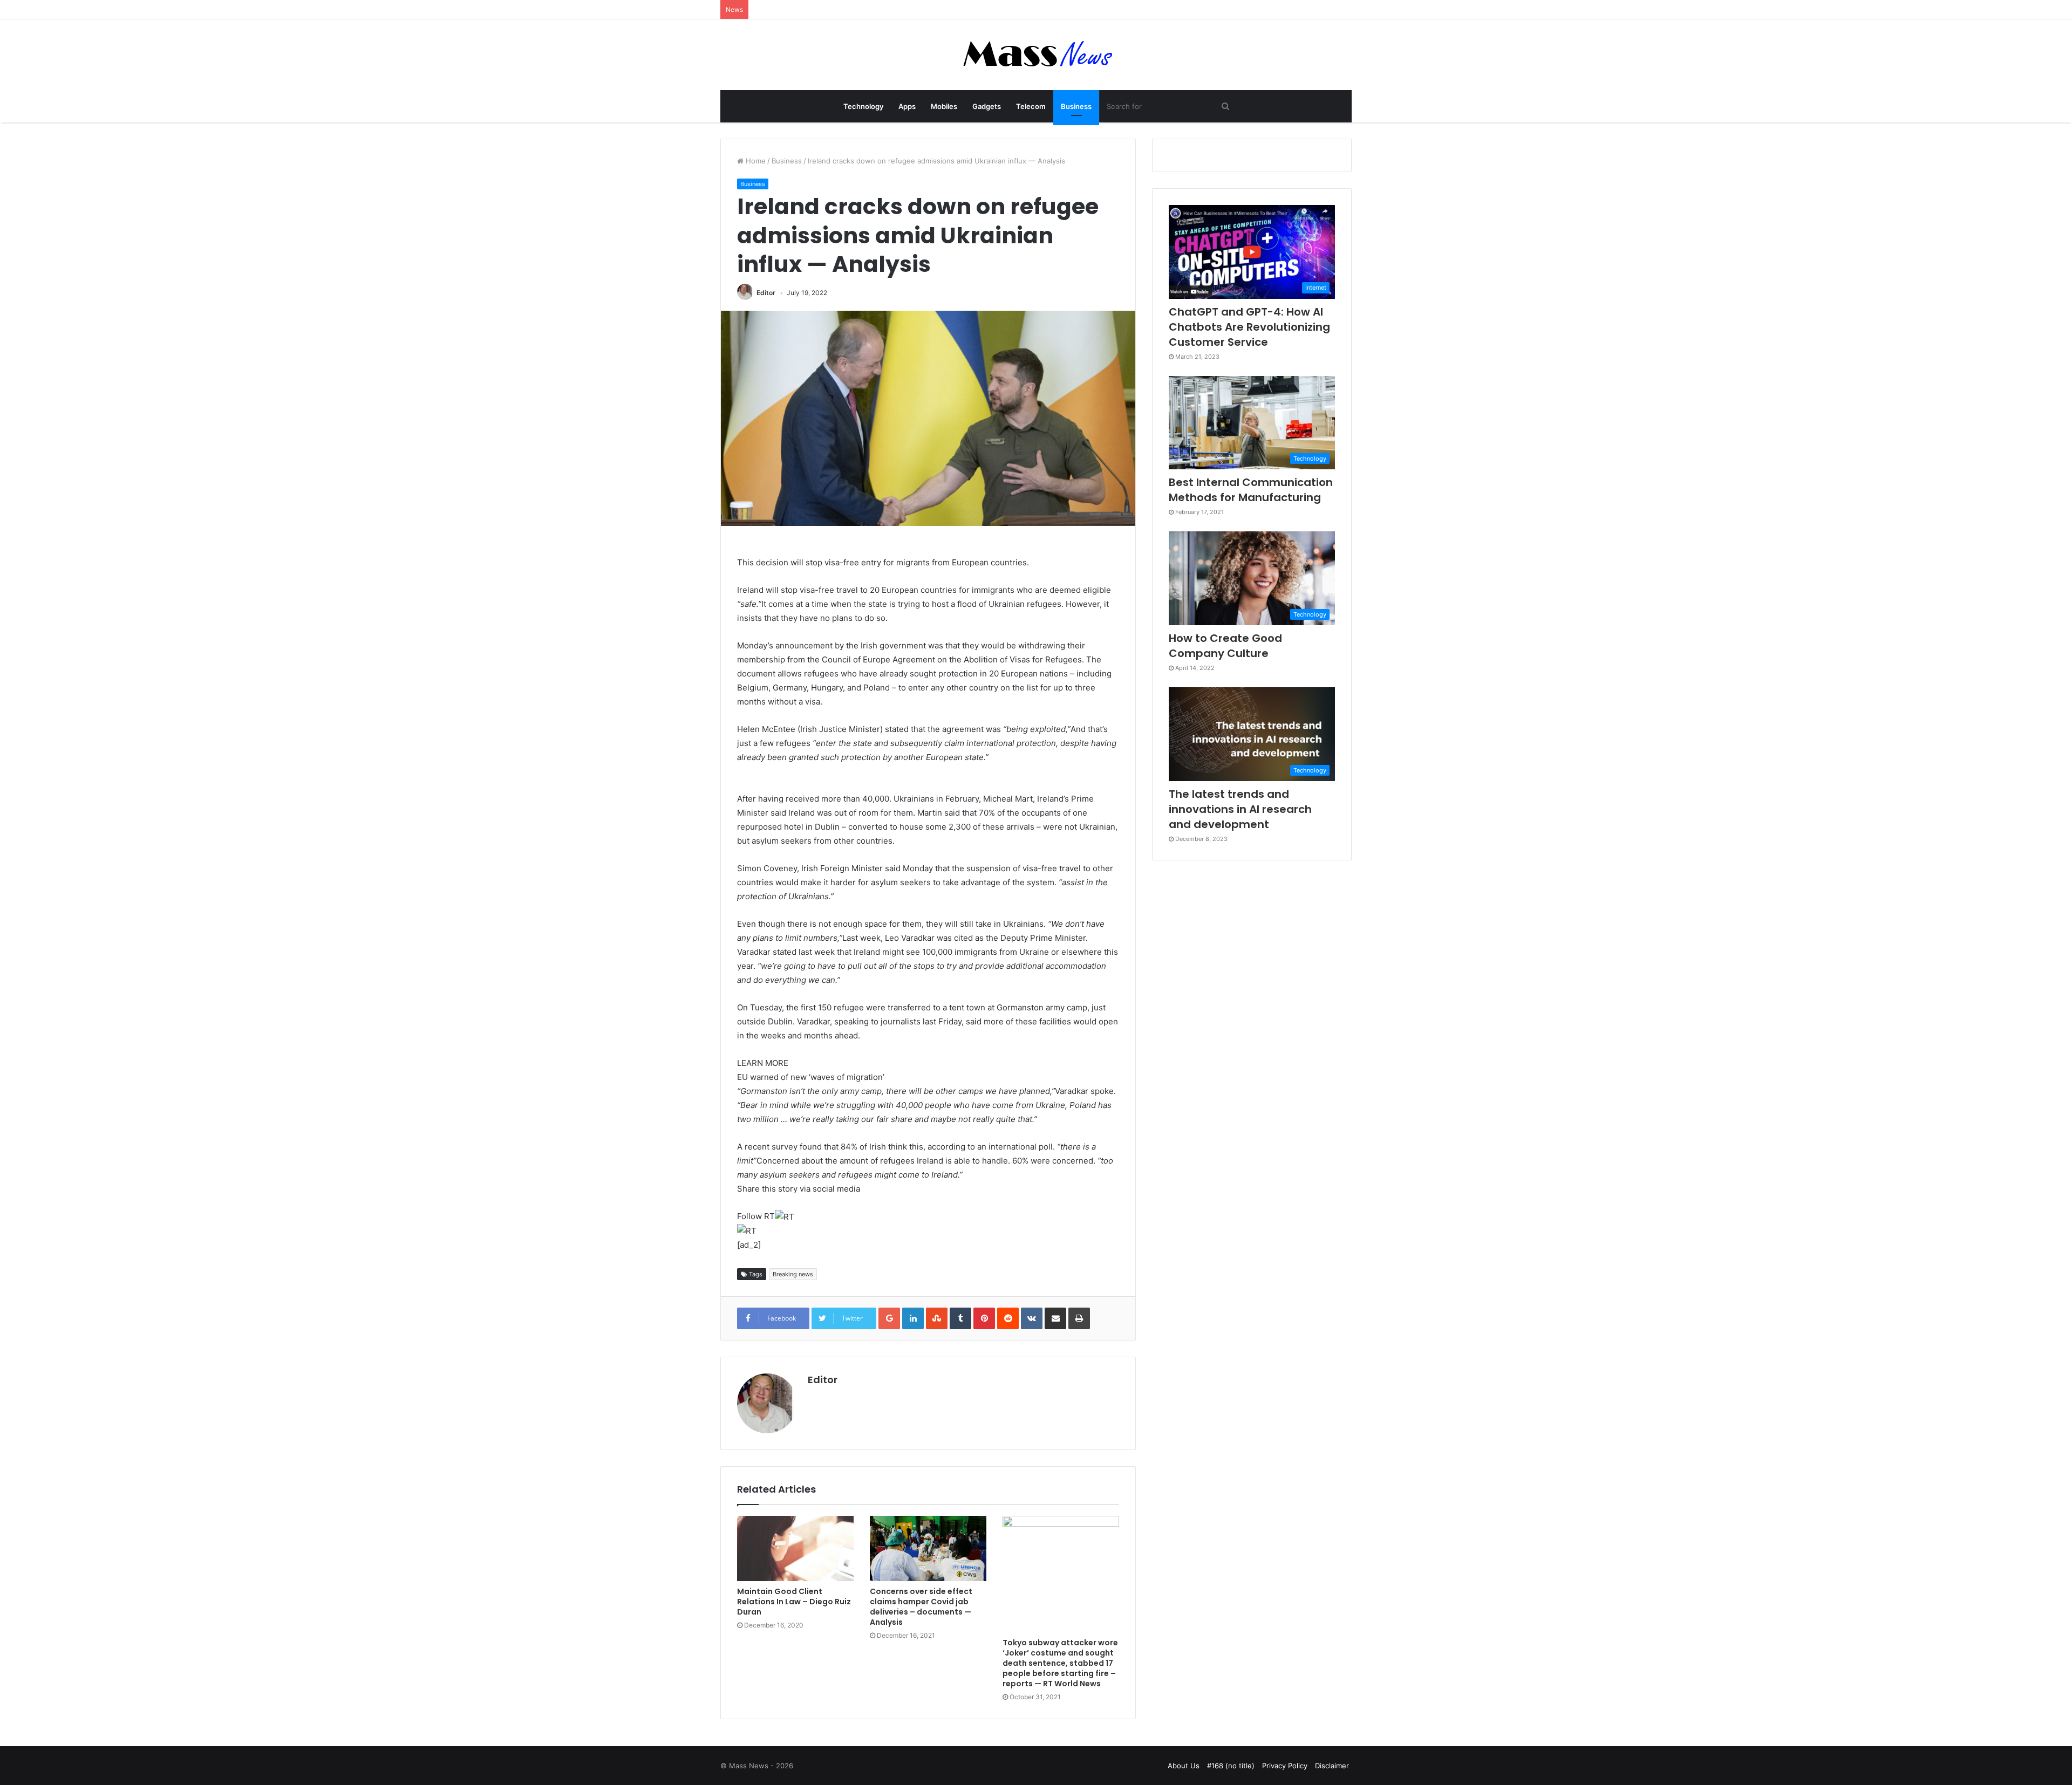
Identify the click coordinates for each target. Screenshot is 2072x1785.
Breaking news (793, 1274)
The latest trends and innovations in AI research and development (1240, 809)
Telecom (1031, 106)
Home (755, 161)
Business (1076, 106)
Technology (863, 106)
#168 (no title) (1231, 1766)
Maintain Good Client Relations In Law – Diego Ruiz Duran (794, 1602)
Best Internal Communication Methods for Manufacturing (1251, 490)
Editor (766, 293)
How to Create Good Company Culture (1225, 646)
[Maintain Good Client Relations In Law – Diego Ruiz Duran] (795, 1549)
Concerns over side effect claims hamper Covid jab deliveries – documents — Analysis (921, 1607)
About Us (1184, 1766)
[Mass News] (1036, 55)
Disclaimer (1332, 1766)
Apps (907, 106)
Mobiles (944, 106)
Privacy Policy (1285, 1766)
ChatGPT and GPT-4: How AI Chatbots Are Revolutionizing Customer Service (1249, 327)
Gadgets (987, 106)
